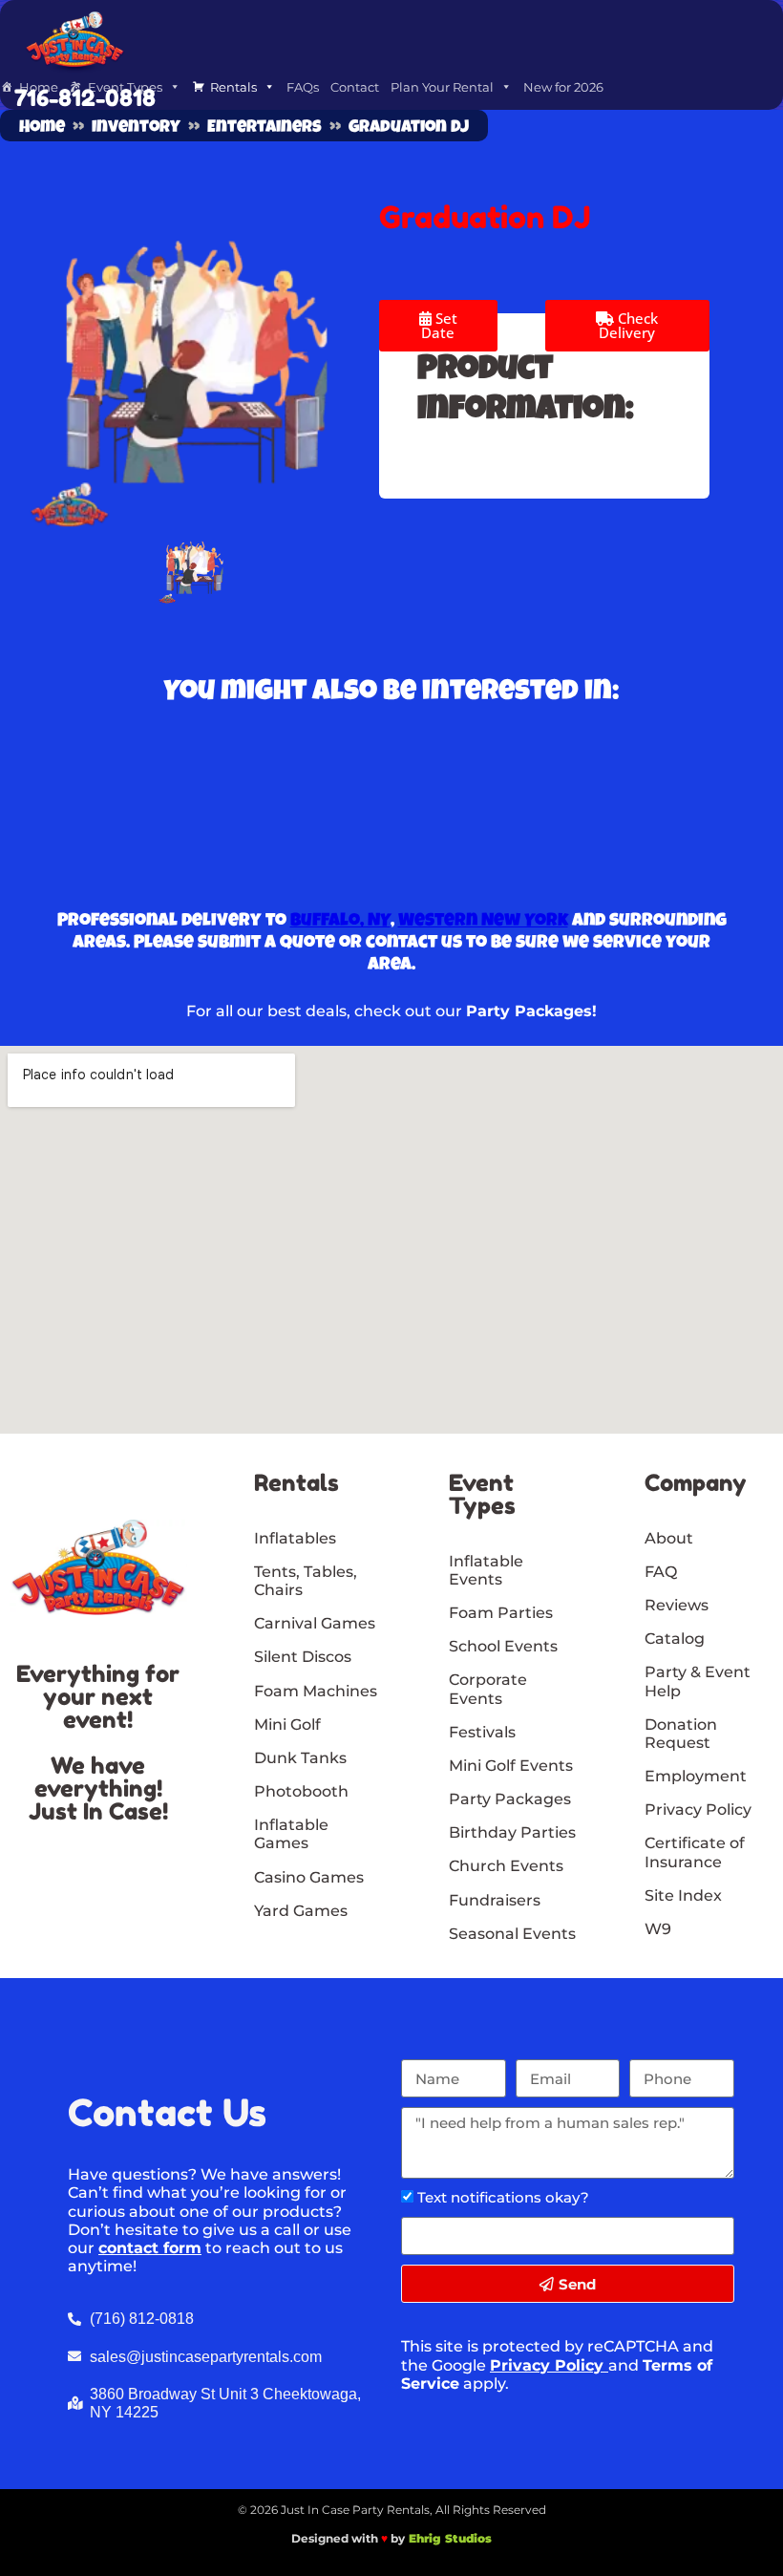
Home (42, 128)
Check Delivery (628, 325)
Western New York (483, 922)
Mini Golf (287, 1724)
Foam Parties (501, 1613)
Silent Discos (303, 1657)
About (669, 1538)
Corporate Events (488, 1689)
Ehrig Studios (450, 2538)
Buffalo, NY (340, 922)
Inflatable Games (291, 1834)
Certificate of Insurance (695, 1852)
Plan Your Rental (442, 87)
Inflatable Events (486, 1570)
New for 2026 (563, 87)
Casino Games (309, 1877)
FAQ (661, 1572)
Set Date (439, 325)
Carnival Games (315, 1623)
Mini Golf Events (511, 1766)
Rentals (233, 87)
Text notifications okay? (503, 2197)
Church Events (506, 1866)
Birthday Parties (512, 1832)
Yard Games (301, 1911)
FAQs (303, 87)
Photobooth (301, 1791)
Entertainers (265, 128)
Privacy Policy (547, 2365)
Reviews (677, 1605)
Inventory (136, 128)
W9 (658, 1929)
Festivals (482, 1732)
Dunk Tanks (300, 1758)
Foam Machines (316, 1691)
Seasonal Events (512, 1934)
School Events (503, 1646)
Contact (355, 87)
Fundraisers (495, 1900)
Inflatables (295, 1538)
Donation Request (681, 1734)
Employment (696, 1776)
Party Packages (510, 1799)
